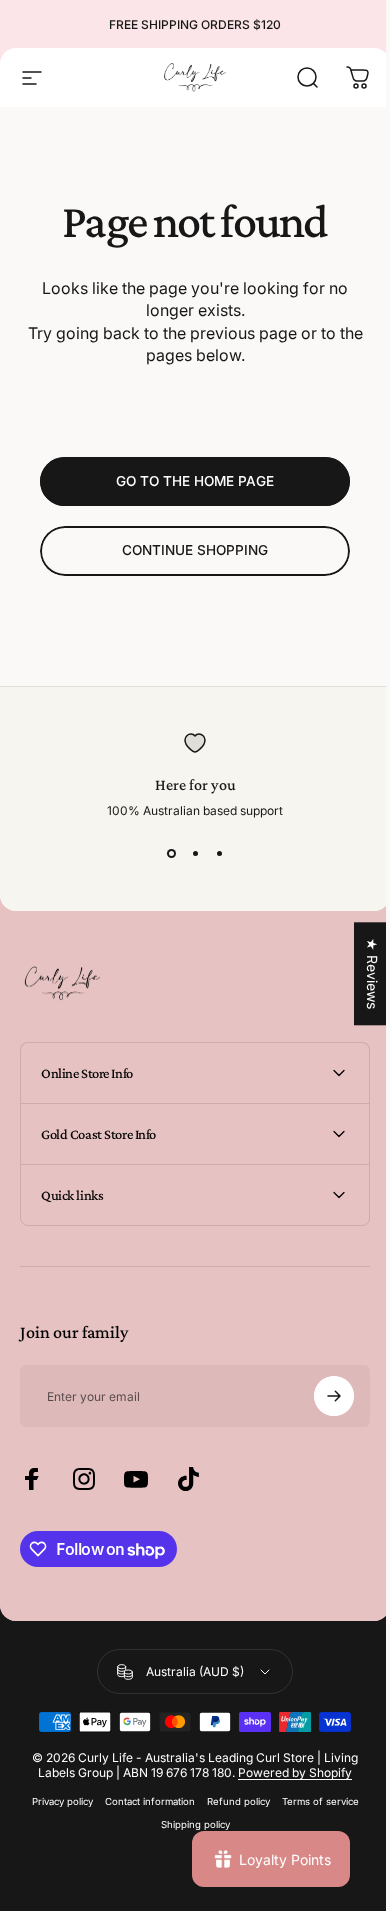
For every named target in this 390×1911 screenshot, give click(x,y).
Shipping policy (187, 1824)
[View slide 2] (195, 854)
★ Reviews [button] (357, 973)
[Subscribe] (319, 1396)
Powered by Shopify (288, 1772)
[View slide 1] (171, 854)
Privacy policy (54, 1801)
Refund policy (230, 1801)
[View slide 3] (219, 854)
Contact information (142, 1801)
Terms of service (312, 1801)
